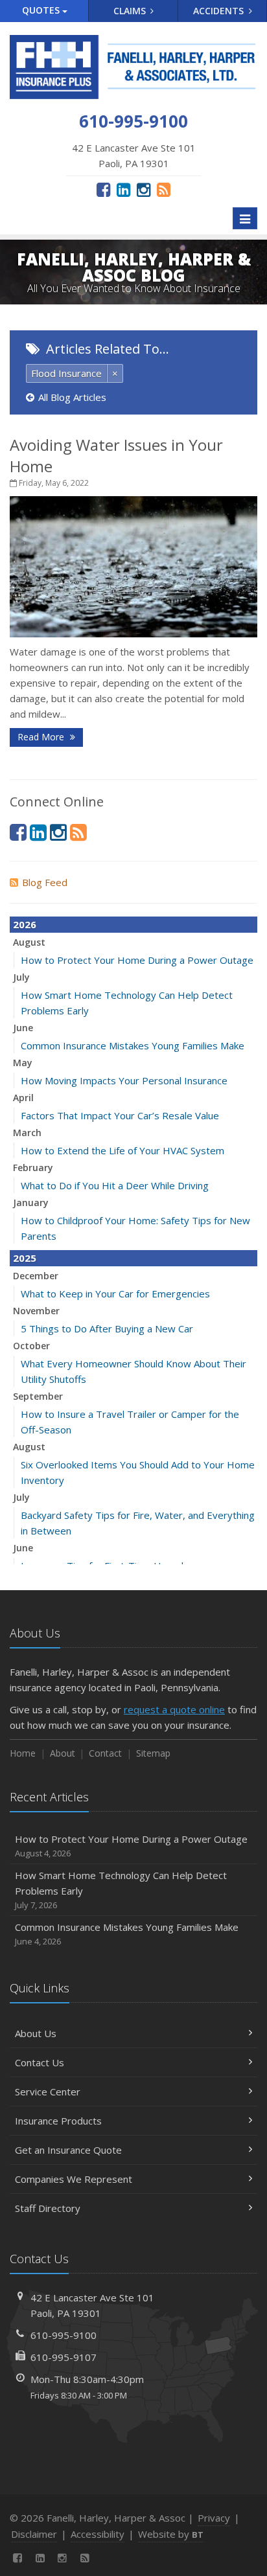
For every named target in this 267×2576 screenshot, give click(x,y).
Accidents (220, 11)
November (36, 1311)
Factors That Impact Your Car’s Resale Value (120, 1115)
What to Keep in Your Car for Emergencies (115, 1294)
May (23, 1063)
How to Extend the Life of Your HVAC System (122, 1150)
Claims (131, 11)
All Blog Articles (72, 397)
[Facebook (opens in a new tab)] (103, 189)
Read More (42, 737)
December (36, 1276)
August (29, 942)
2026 (25, 924)
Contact (105, 1753)
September (38, 1396)
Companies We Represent (74, 2179)
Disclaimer (34, 2534)
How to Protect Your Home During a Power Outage (137, 960)
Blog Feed (45, 882)
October (31, 1346)
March (27, 1133)
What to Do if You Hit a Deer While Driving (115, 1185)
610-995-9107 (64, 2357)
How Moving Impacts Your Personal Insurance (124, 1080)
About (63, 1753)
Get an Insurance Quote (68, 2150)
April (23, 1098)
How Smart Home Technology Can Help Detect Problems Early (121, 1890)
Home (23, 1753)
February (33, 1168)
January (31, 1203)
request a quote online (174, 1709)
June (23, 1028)
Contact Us (40, 2062)
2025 (25, 1258)
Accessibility (98, 2534)
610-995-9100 (64, 2335)
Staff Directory (48, 2208)
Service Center (48, 2092)
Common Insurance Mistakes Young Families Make (133, 1045)
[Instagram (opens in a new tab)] (144, 189)
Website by (171, 2534)
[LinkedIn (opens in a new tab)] (123, 189)
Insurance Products (58, 2121)
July (21, 977)
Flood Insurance (66, 373)
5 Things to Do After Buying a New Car (107, 1328)
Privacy (214, 2518)
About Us (36, 2033)
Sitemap (153, 1753)
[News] (164, 189)
